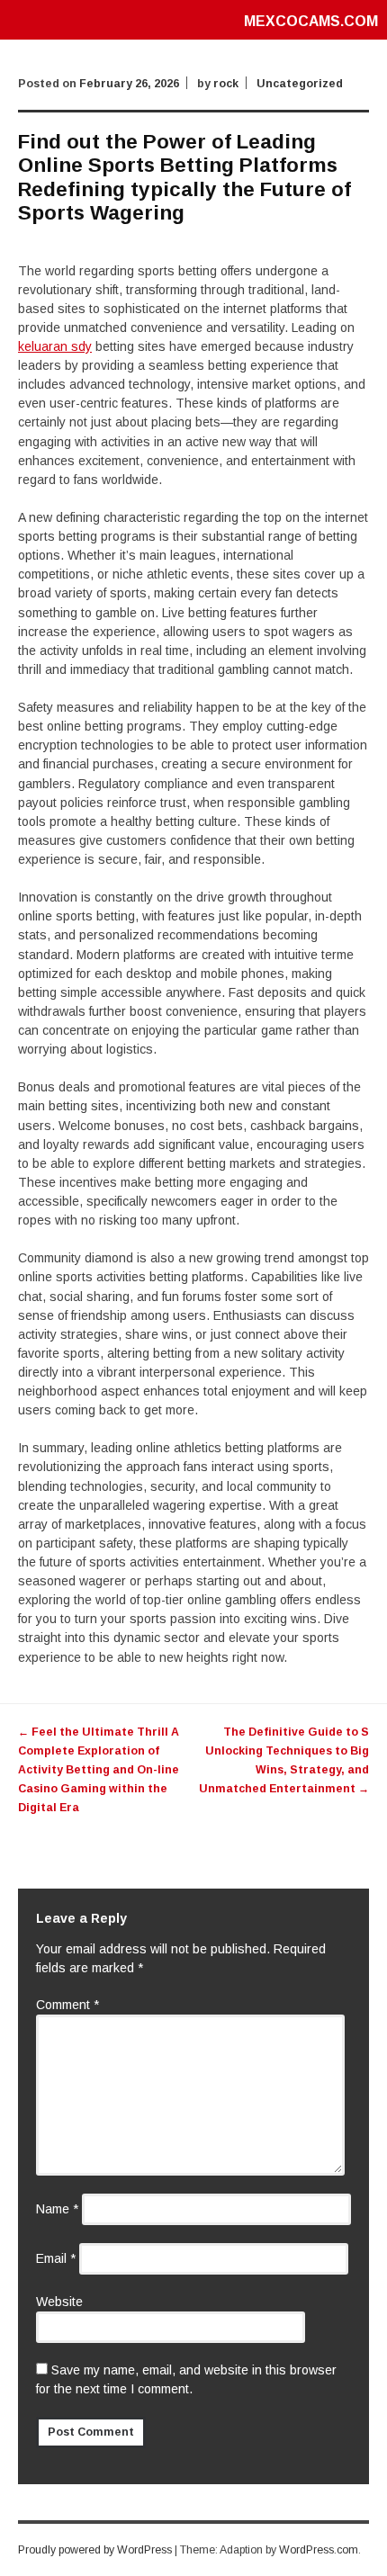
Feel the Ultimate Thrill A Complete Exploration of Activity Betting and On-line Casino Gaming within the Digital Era (99, 1770)
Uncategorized (300, 84)
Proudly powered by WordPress (95, 2550)
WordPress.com (319, 2550)
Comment (67, 2005)
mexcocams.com (311, 21)
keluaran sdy (55, 346)
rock (226, 84)
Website (59, 2302)
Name (57, 2209)
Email (56, 2258)
